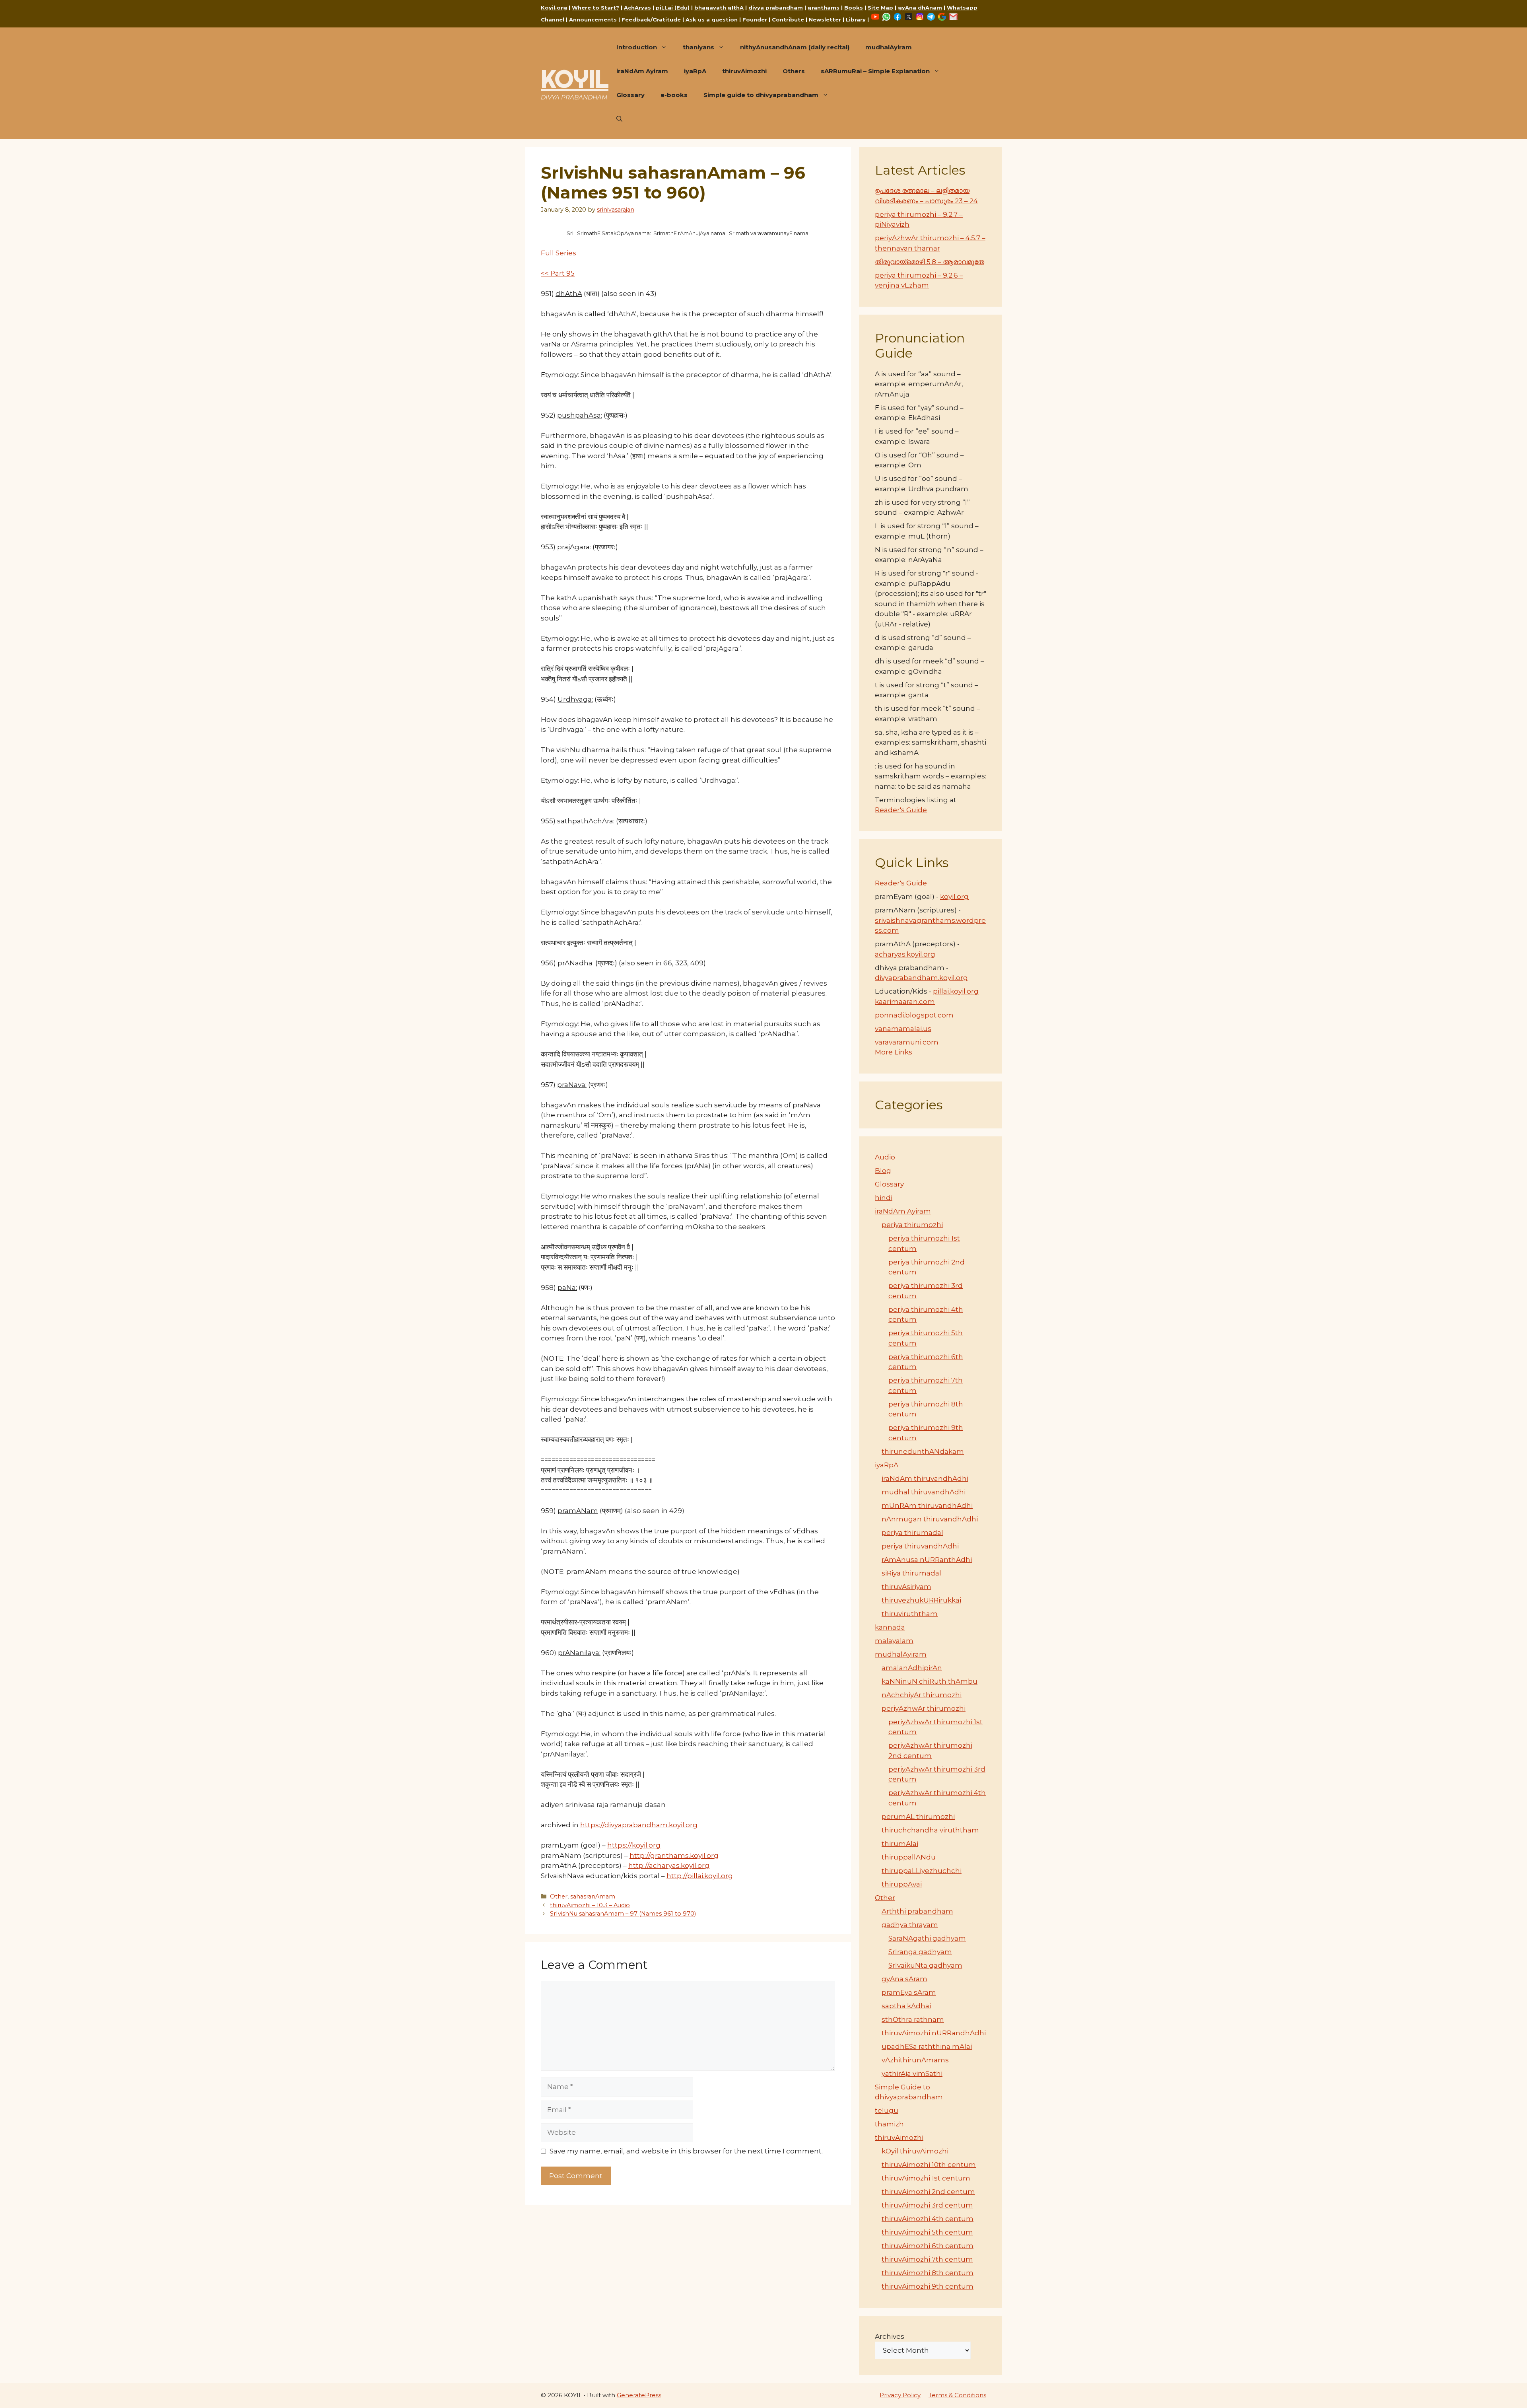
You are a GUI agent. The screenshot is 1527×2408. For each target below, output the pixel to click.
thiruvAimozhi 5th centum (927, 2232)
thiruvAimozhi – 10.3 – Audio (590, 1905)
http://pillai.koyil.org (700, 1876)
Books (854, 8)
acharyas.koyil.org (905, 954)
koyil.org (954, 897)
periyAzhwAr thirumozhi (924, 1708)
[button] (619, 119)
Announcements (593, 19)
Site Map (880, 8)
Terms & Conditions (957, 2395)
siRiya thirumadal (911, 1573)
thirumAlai (900, 1844)
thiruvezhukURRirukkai (921, 1600)
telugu (887, 2110)
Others (794, 71)
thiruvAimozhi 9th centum (928, 2286)
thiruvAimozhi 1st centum (926, 2178)
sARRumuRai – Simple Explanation (875, 71)
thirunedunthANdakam (923, 1451)
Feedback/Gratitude (651, 19)
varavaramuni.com (907, 1042)
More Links (894, 1052)
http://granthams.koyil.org (674, 1856)
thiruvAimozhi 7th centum (927, 2259)
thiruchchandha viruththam (930, 1830)
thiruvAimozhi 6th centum (928, 2246)
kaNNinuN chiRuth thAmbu (930, 1681)
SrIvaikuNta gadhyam (925, 1965)
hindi (884, 1198)
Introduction (637, 47)
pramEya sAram (909, 1992)
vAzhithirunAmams (915, 2060)
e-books (674, 95)
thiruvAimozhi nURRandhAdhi (934, 2033)
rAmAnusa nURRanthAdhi (927, 1560)
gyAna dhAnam (920, 8)
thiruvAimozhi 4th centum (928, 2219)
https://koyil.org (634, 1845)
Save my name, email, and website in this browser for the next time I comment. (686, 2151)
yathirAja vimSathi (912, 2073)
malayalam (894, 1641)
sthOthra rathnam (913, 2019)
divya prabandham (776, 8)
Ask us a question (712, 19)
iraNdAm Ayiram (642, 71)
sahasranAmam (593, 1896)
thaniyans (698, 47)
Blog (883, 1171)
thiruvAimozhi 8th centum (928, 2273)
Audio (885, 1157)
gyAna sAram (904, 1979)
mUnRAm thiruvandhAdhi (927, 1505)
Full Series (559, 253)
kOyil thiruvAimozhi (915, 2151)
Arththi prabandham (917, 1911)
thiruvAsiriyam (906, 1587)
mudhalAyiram (889, 47)
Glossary (630, 95)
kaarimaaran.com (905, 1002)
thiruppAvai (902, 1884)
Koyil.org (554, 8)
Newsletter (825, 19)
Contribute (788, 19)
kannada (890, 1627)
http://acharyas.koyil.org (669, 1865)
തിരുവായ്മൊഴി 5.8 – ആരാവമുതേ (930, 262)
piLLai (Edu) (673, 8)
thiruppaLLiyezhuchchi (922, 1871)
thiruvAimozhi (744, 71)
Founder (755, 19)
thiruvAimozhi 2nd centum (928, 2192)
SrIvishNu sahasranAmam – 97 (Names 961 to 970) (623, 1914)
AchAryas (637, 8)
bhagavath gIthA (719, 8)
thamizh (889, 2124)
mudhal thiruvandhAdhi (924, 1492)
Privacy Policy (900, 2395)
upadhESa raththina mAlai (927, 2046)
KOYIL (575, 79)
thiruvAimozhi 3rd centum (927, 2205)
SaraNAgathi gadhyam (927, 1938)
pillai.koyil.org (956, 991)
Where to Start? (595, 8)
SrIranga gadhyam (920, 1952)
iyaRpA (695, 71)
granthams (824, 8)
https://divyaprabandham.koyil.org (639, 1825)
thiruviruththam (910, 1614)
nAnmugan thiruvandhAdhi (930, 1519)
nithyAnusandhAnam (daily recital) (795, 47)
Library (856, 19)
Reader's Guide (901, 810)
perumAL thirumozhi (918, 1817)
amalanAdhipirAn (912, 1668)
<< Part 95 (558, 273)
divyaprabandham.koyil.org (921, 978)
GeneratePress (639, 2395)
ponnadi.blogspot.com (914, 1015)
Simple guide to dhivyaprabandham (761, 95)
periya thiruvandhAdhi (920, 1546)
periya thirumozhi (912, 1225)
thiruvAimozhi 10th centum (929, 2165)
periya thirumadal (912, 1533)
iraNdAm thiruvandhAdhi (925, 1478)
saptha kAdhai (906, 2006)
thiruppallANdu (909, 1857)
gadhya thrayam (910, 1925)
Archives (890, 2336)
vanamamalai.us (903, 1029)
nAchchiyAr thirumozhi (922, 1695)
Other (559, 1896)
